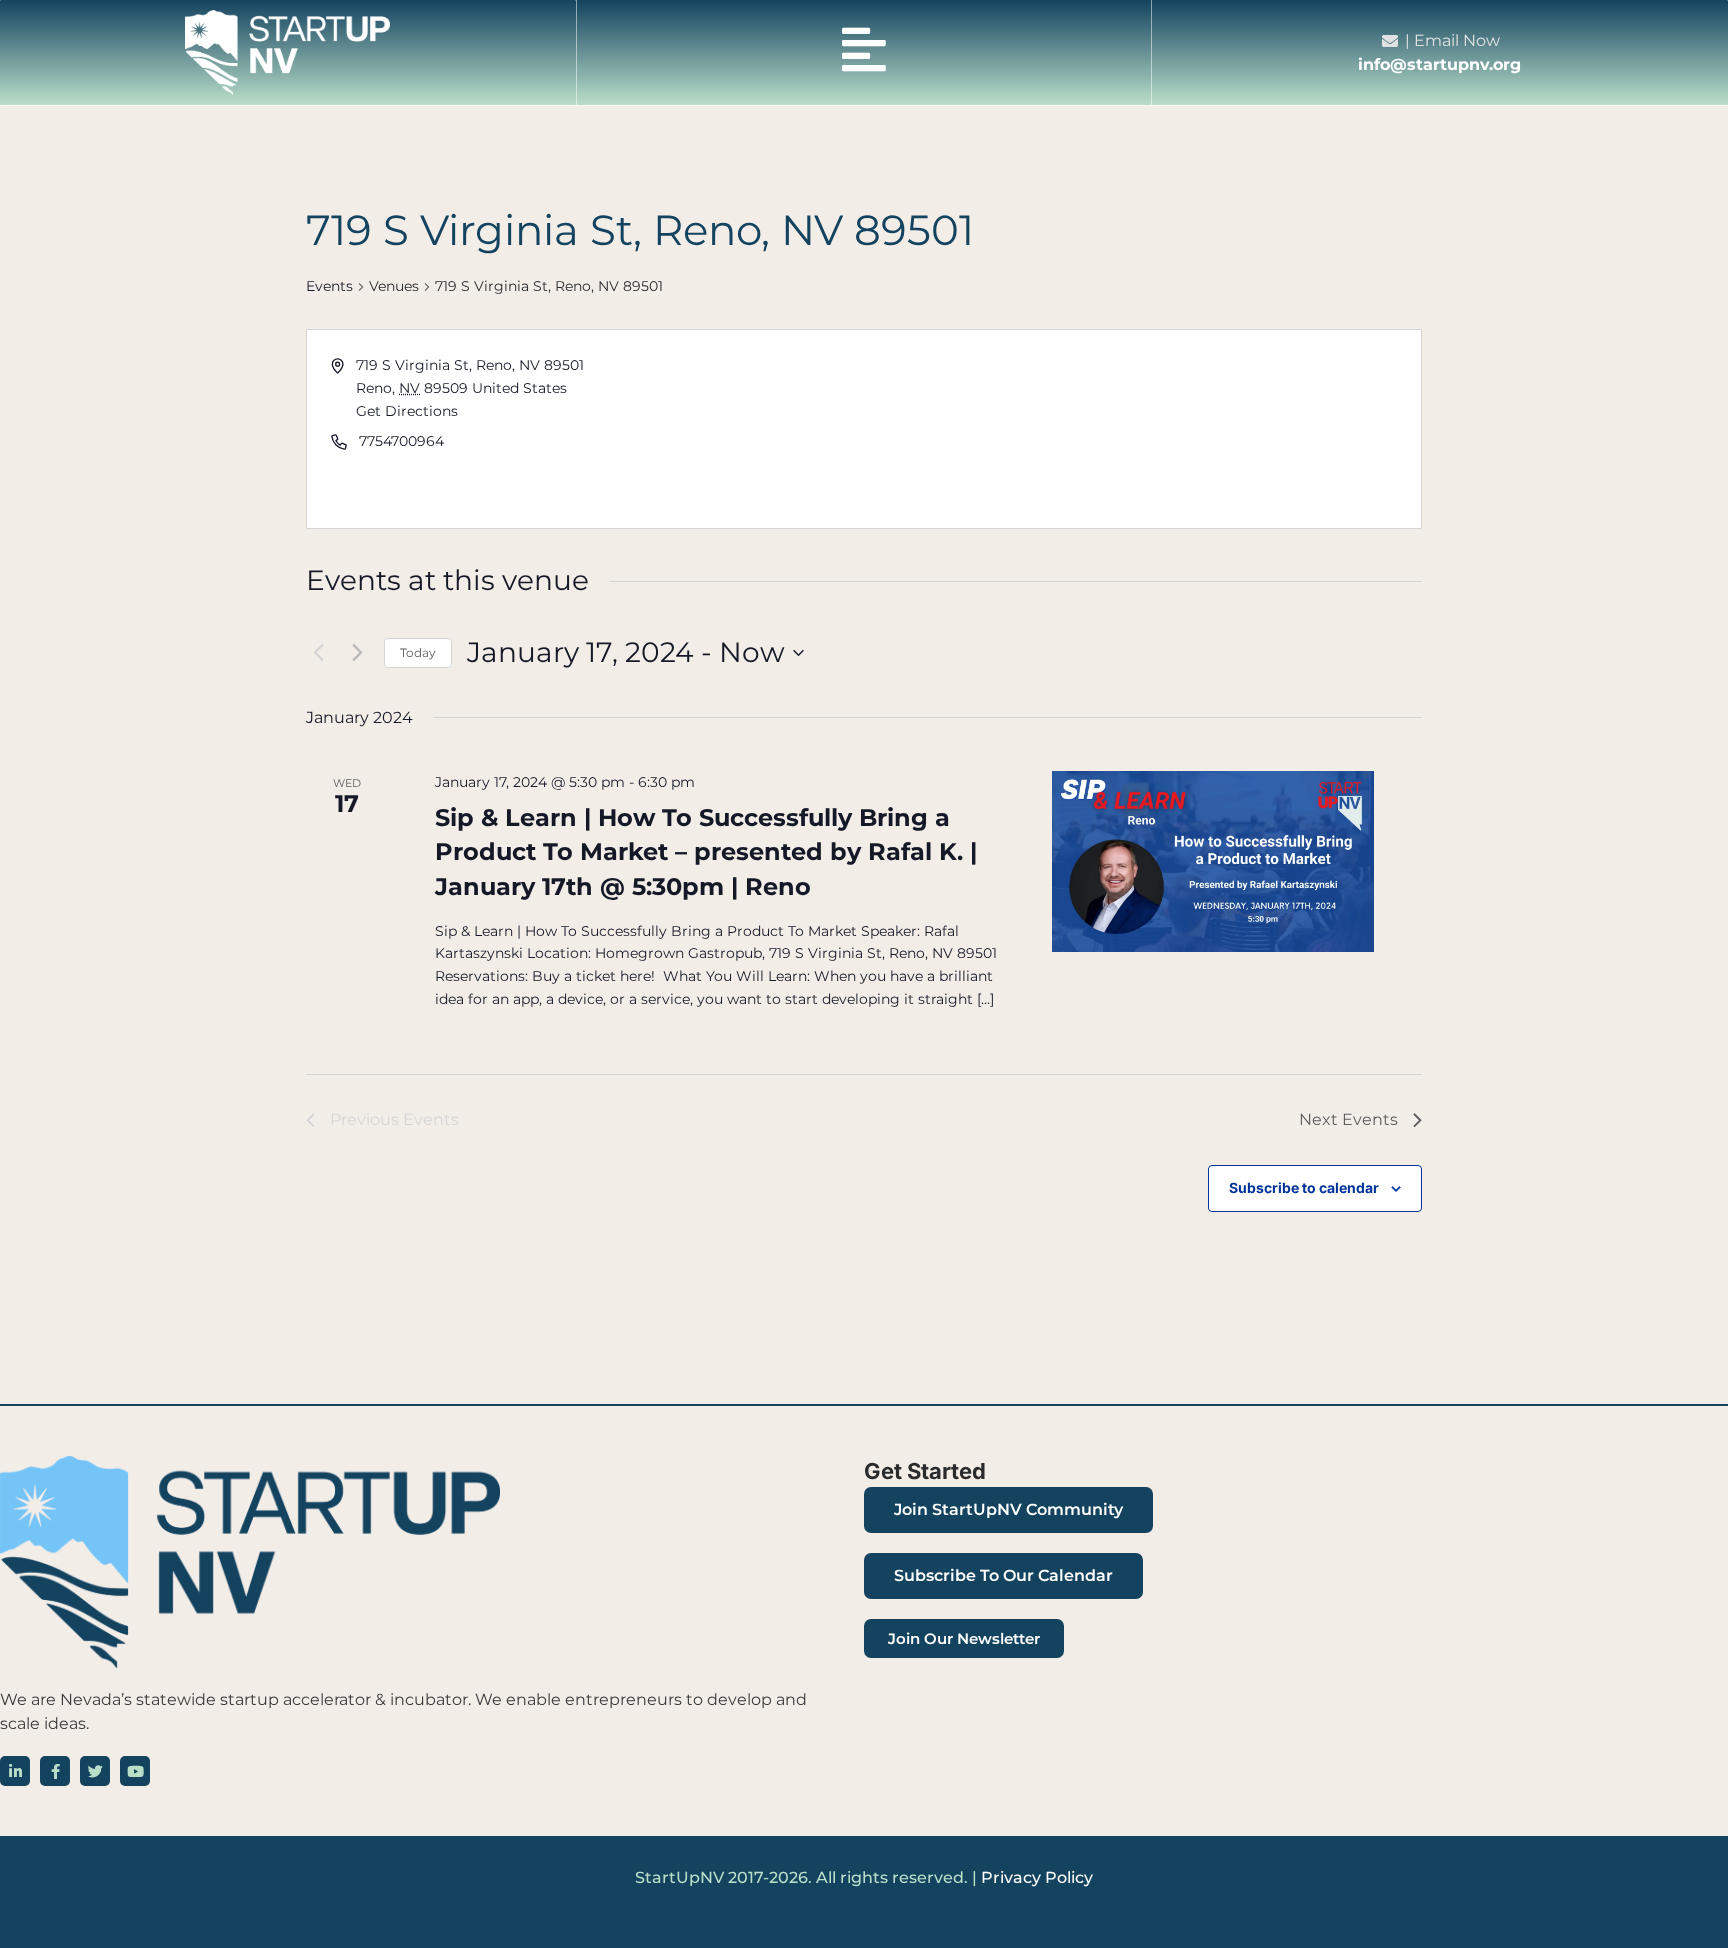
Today (418, 652)
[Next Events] (357, 653)
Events (329, 286)
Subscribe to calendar (1304, 1187)
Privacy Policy (1037, 1877)
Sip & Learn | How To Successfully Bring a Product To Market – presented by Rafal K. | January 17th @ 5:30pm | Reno (706, 851)
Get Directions (407, 411)
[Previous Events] (318, 653)
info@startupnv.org (1439, 64)
